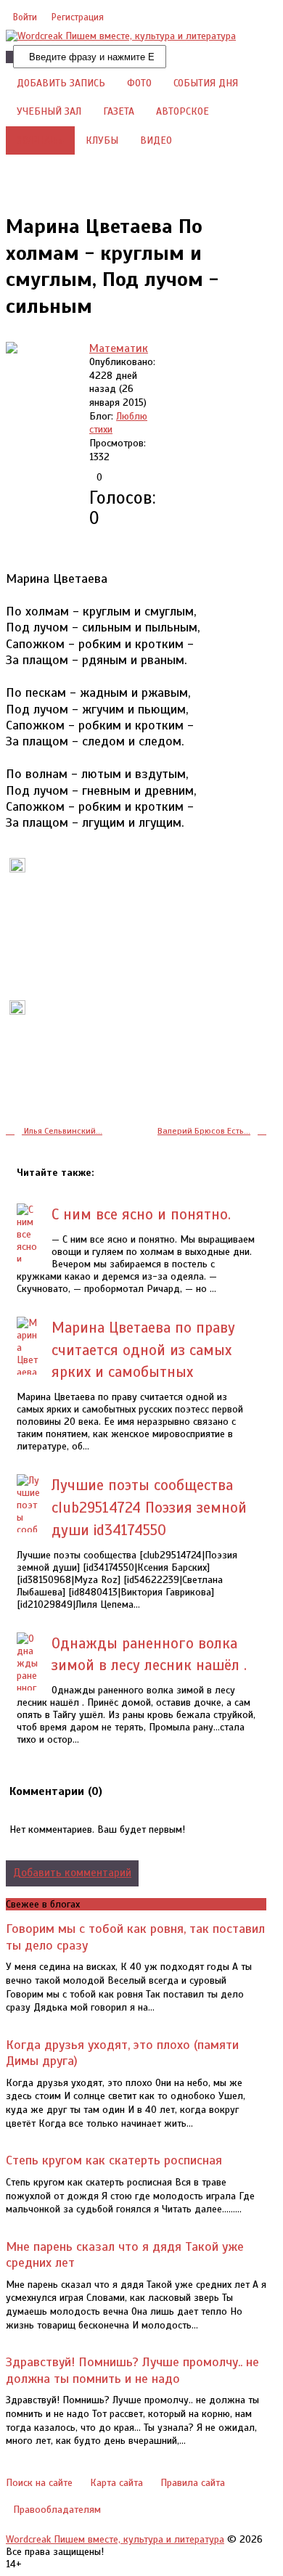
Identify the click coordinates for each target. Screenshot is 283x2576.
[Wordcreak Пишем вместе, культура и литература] (121, 36)
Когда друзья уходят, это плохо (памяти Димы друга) (122, 2053)
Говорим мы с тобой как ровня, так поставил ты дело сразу (135, 1937)
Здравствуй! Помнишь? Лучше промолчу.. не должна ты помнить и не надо (132, 2370)
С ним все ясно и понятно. (141, 1214)
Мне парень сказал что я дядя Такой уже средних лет (125, 2254)
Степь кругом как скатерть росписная (114, 2160)
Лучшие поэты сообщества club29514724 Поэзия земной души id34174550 (149, 1508)
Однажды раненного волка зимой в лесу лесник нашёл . (149, 1655)
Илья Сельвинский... (62, 1131)
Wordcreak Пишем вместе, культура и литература (115, 2539)
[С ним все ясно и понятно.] (29, 1247)
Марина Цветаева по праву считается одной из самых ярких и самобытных (143, 1350)
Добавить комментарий (72, 1873)
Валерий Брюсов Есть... (204, 1131)
